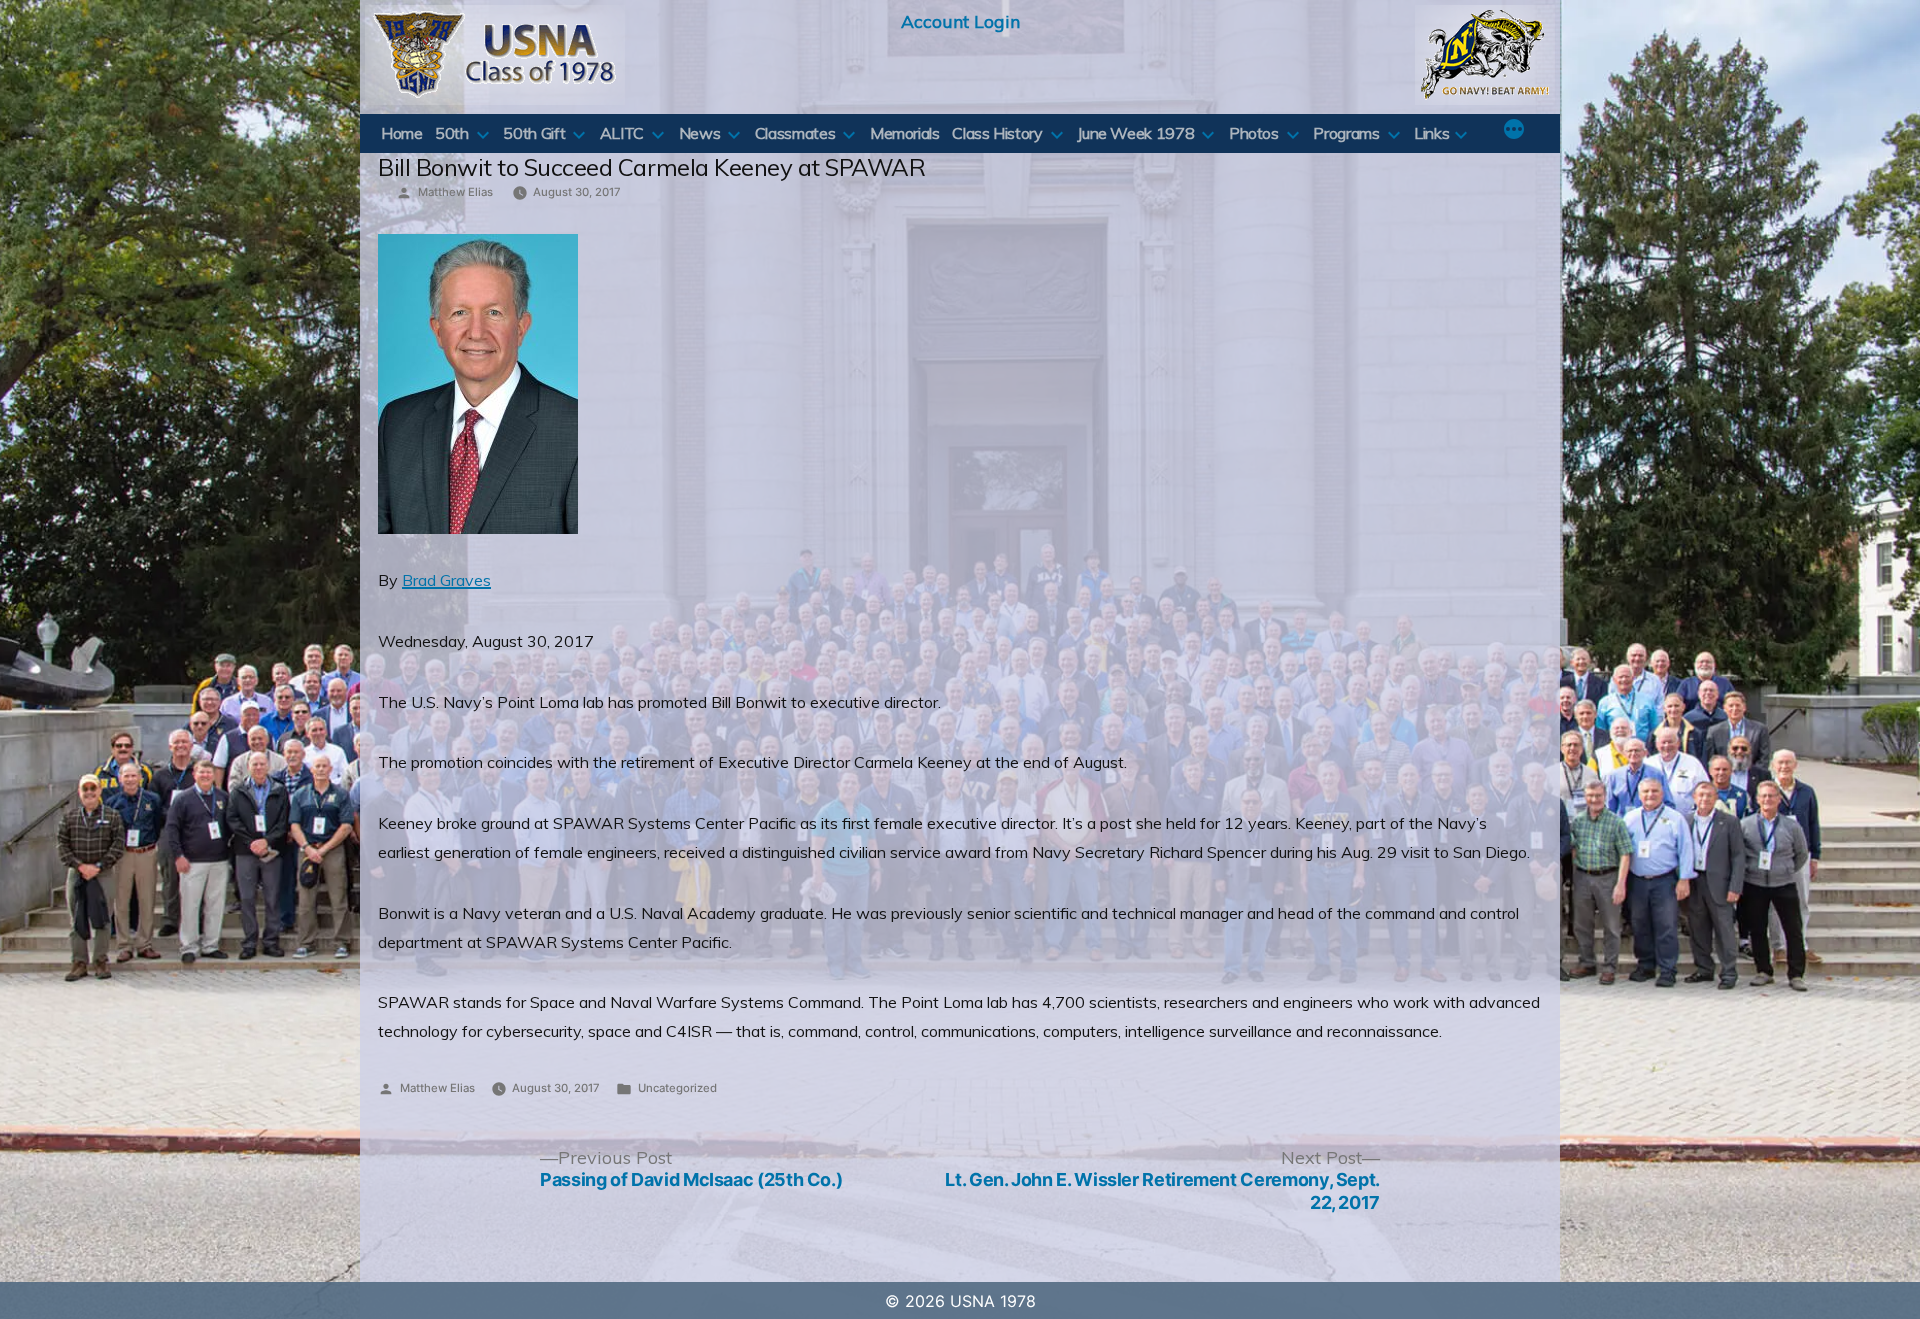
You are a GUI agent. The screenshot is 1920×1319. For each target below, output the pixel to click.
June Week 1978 (1135, 133)
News (700, 133)
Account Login (960, 21)
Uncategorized (677, 1088)
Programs (1346, 133)
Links (1431, 133)
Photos (1254, 133)
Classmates (795, 133)
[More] (1514, 131)
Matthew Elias (455, 192)
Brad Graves (446, 580)
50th (452, 133)
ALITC (622, 133)
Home (402, 133)
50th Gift (534, 133)
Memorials (905, 133)
